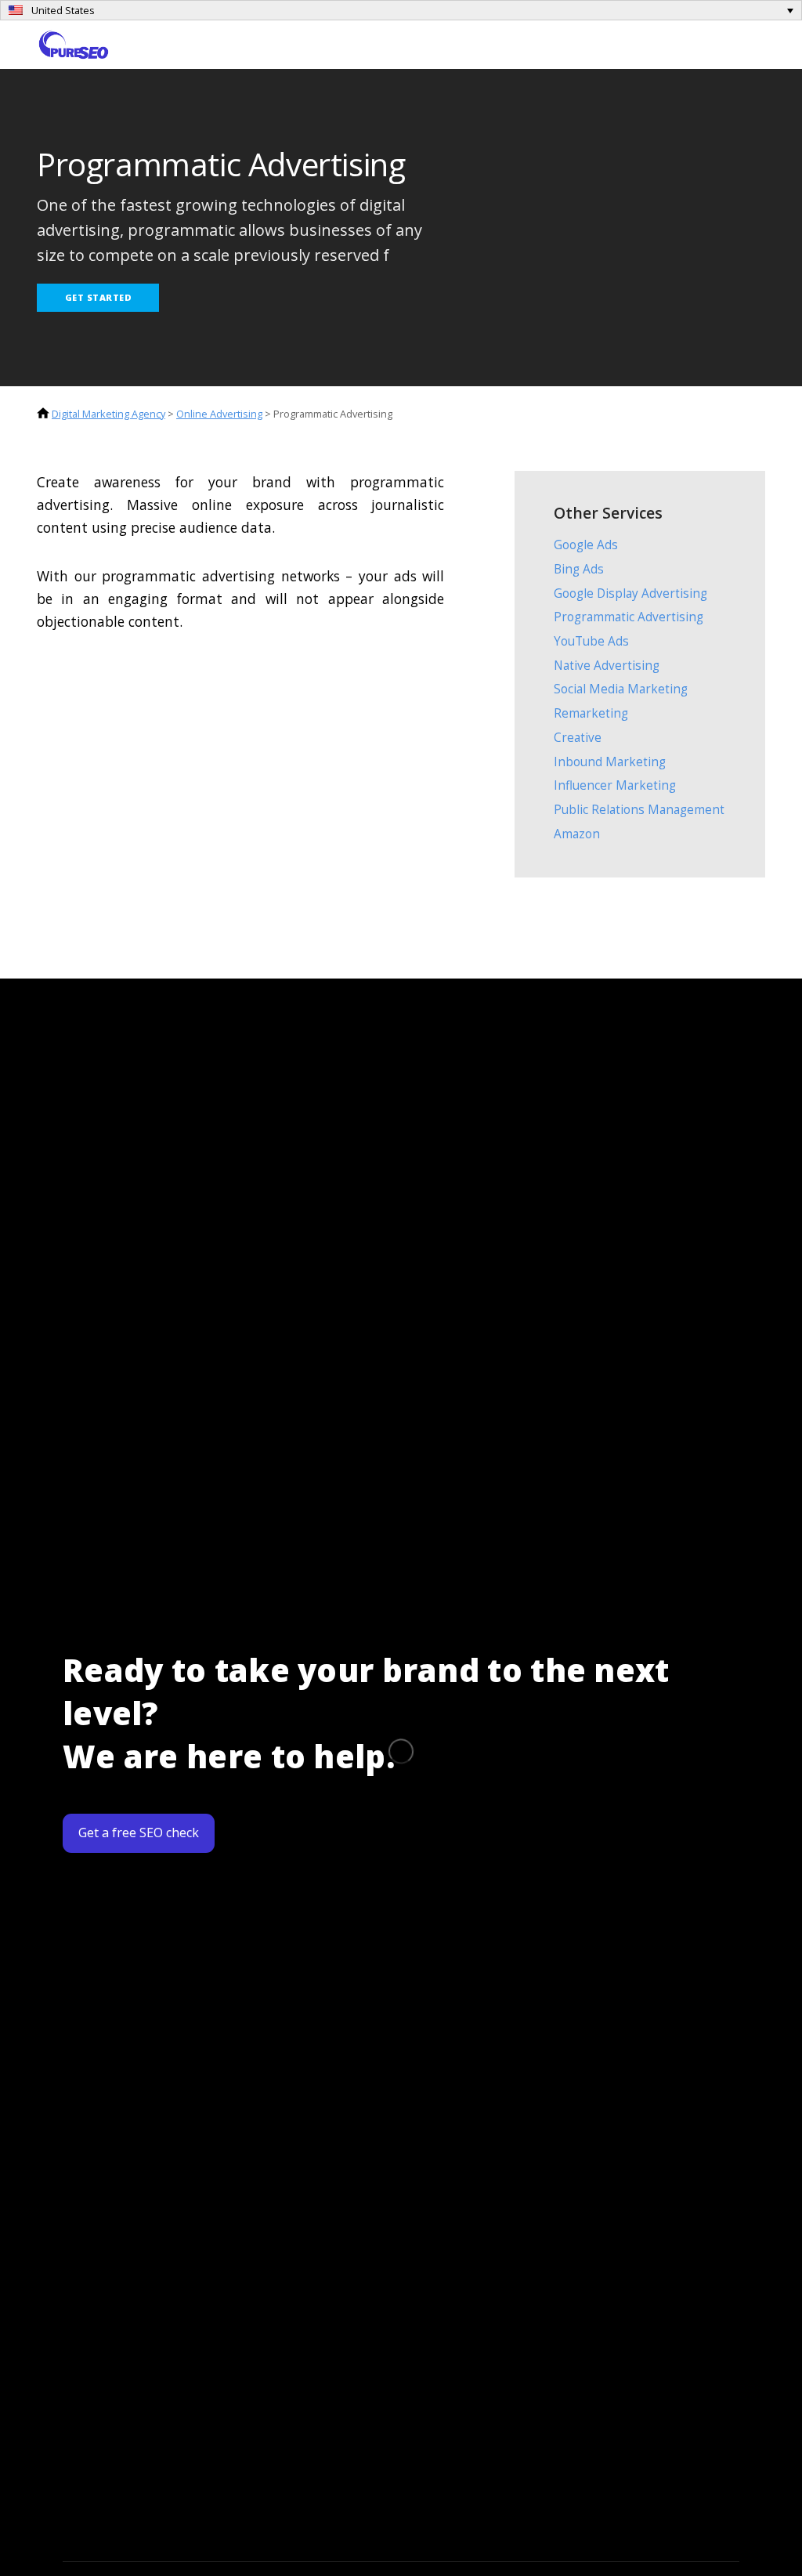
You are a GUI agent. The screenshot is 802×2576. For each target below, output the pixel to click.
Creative (578, 738)
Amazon (577, 834)
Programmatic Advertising (629, 617)
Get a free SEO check (139, 1833)
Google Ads (586, 545)
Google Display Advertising (630, 593)
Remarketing (591, 713)
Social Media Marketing (621, 689)
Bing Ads (579, 569)
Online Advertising (219, 414)
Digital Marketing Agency (108, 414)
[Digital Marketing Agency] (74, 43)
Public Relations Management (639, 810)
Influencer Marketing (615, 785)
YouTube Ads (591, 641)
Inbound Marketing (610, 762)
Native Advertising (607, 666)
